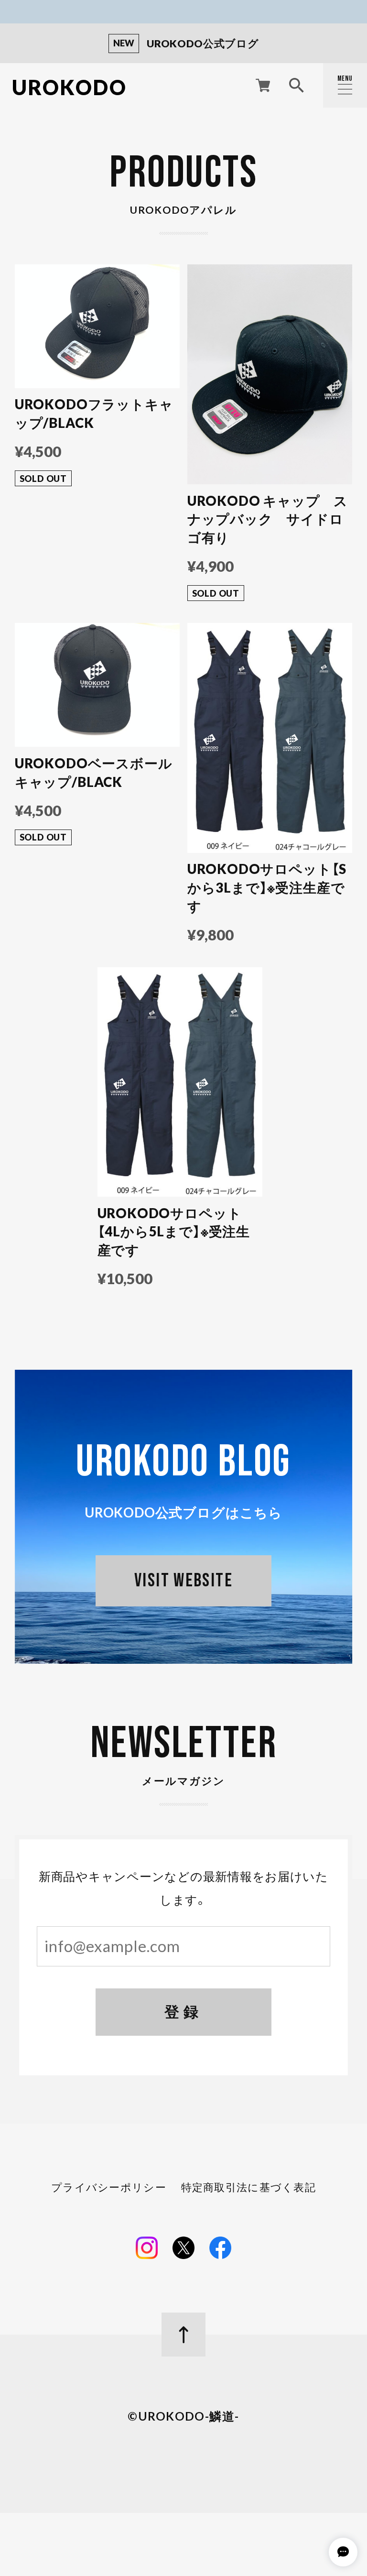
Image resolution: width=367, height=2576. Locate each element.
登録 (183, 2012)
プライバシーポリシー (109, 2188)
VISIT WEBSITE (183, 1581)
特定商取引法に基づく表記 (248, 2188)
